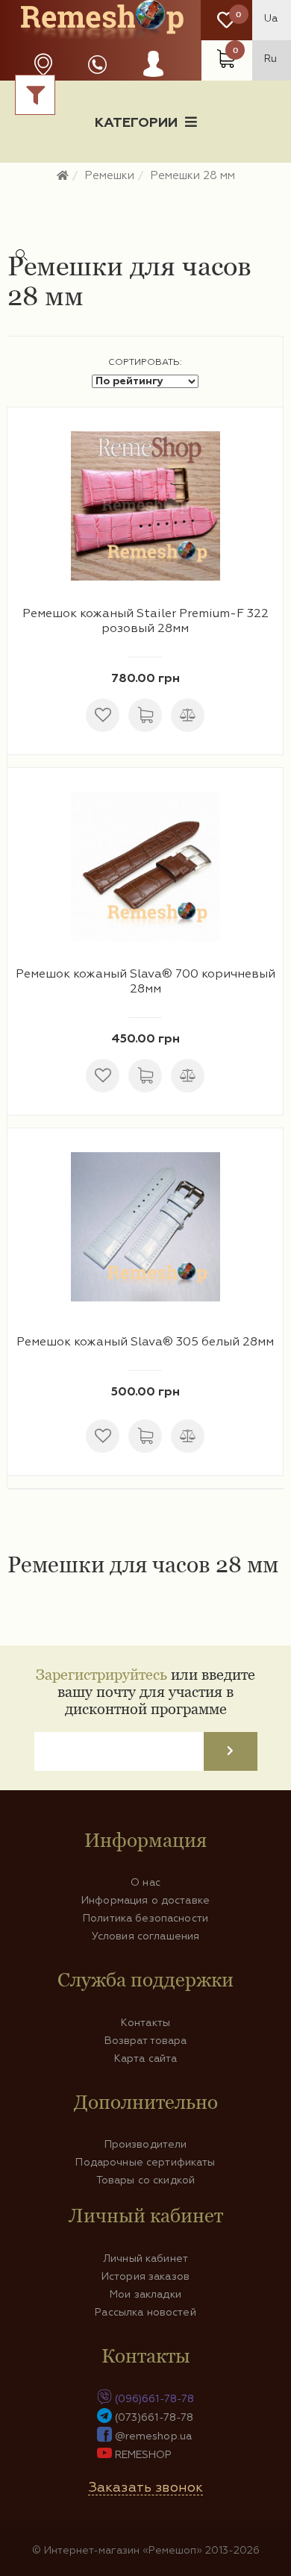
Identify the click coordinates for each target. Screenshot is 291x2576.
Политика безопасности (145, 1919)
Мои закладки (145, 2295)
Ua (271, 19)
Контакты (145, 2023)
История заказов (145, 2277)
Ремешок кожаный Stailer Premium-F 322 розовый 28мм (145, 622)
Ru (270, 59)
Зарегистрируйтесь (101, 1674)
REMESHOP (144, 2455)
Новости (61, 175)
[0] (226, 21)
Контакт (145, 199)
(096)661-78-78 (155, 2399)
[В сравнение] (188, 715)
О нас (145, 1883)
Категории (136, 123)
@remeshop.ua (154, 2436)
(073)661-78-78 (154, 2418)
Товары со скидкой (145, 2180)
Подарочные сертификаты (145, 2163)
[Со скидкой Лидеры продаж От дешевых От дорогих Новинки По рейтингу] (145, 381)
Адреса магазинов (43, 65)
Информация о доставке (197, 175)
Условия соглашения (146, 1936)
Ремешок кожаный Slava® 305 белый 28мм (145, 1342)
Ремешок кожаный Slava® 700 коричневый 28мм (145, 982)
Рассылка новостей (145, 2313)
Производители (146, 2145)
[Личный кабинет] (153, 78)
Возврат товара (146, 2041)
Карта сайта (146, 2059)
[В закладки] (103, 715)
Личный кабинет (145, 2259)
